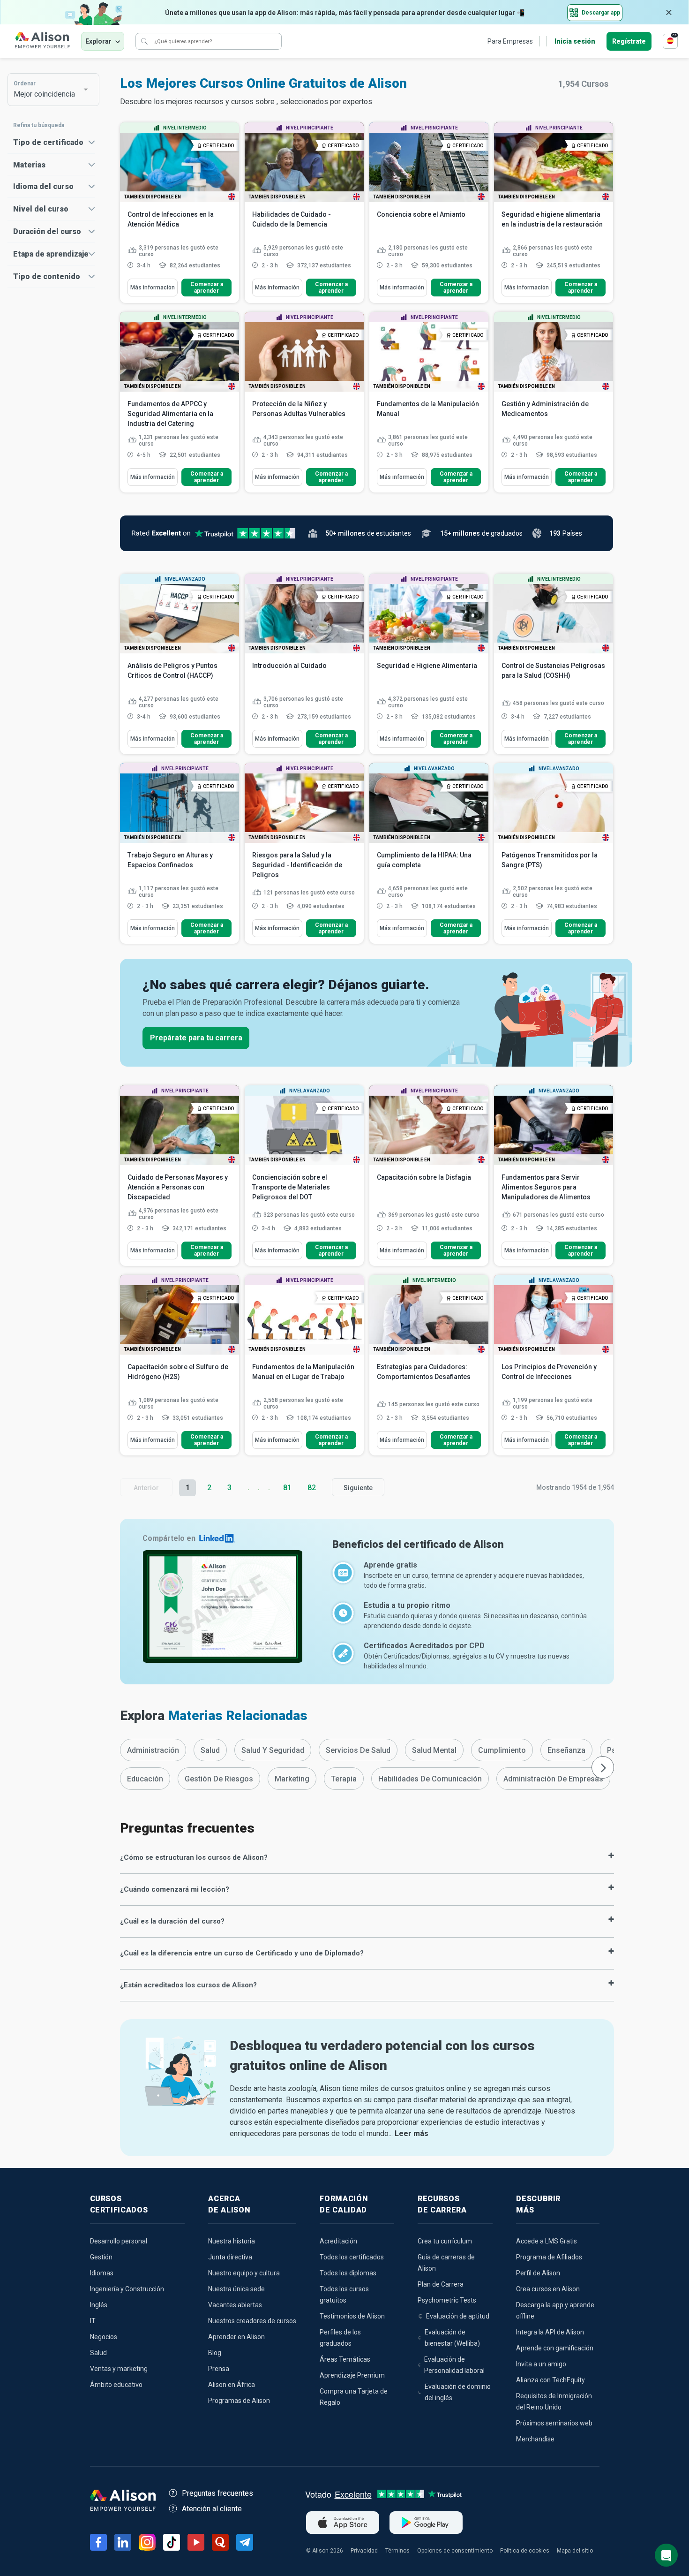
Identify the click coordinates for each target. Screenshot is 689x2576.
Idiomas (102, 2273)
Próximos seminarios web (554, 2423)
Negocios (104, 2337)
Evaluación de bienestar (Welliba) (452, 2338)
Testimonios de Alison (352, 2316)
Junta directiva (230, 2257)
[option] (153, 1750)
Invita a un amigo (541, 2364)
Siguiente (358, 1488)
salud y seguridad (273, 1750)
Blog (215, 2353)
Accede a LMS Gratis (547, 2241)
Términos (397, 2551)
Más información (153, 288)
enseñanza (566, 1750)
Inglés (99, 2305)
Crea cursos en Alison (548, 2289)
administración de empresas (553, 1779)
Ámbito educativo (116, 2385)
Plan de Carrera (441, 2284)
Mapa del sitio (575, 2551)
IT (93, 2321)
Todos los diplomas (348, 2273)
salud (210, 1750)
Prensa (219, 2369)
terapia (344, 1779)
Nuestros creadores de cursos (252, 2321)
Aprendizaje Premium (352, 2375)
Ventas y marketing (119, 2369)
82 (312, 1488)
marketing (292, 1779)
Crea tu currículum (445, 2241)
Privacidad (364, 2551)
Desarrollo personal (119, 2241)
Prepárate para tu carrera (196, 1038)
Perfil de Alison (538, 2273)
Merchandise (535, 2439)
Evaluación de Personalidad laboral (454, 2365)
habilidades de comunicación (430, 1779)
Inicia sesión (575, 41)
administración (153, 1750)
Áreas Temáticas (345, 2359)
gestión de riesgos (219, 1779)
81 (287, 1488)
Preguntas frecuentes (217, 2493)
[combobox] (49, 90)
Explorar (98, 41)
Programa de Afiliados (549, 2257)
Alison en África (232, 2385)
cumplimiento (502, 1750)
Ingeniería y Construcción (127, 2289)
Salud (98, 2353)
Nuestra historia (232, 2241)
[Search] (144, 41)
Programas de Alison (239, 2401)
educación (145, 1779)
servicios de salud (358, 1750)
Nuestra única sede (236, 2289)
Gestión (101, 2257)
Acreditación (338, 2241)
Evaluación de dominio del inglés (458, 2392)
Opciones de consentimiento (455, 2551)
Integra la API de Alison (550, 2332)
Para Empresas (510, 41)
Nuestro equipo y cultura (244, 2273)
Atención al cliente (212, 2509)
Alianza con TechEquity (550, 2380)
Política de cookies (525, 2551)
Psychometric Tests (447, 2300)
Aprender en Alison (236, 2337)
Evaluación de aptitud (458, 2316)
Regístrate (629, 41)
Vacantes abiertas (235, 2305)
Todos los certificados (352, 2257)
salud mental (434, 1750)
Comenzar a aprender (207, 288)
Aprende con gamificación (555, 2348)
